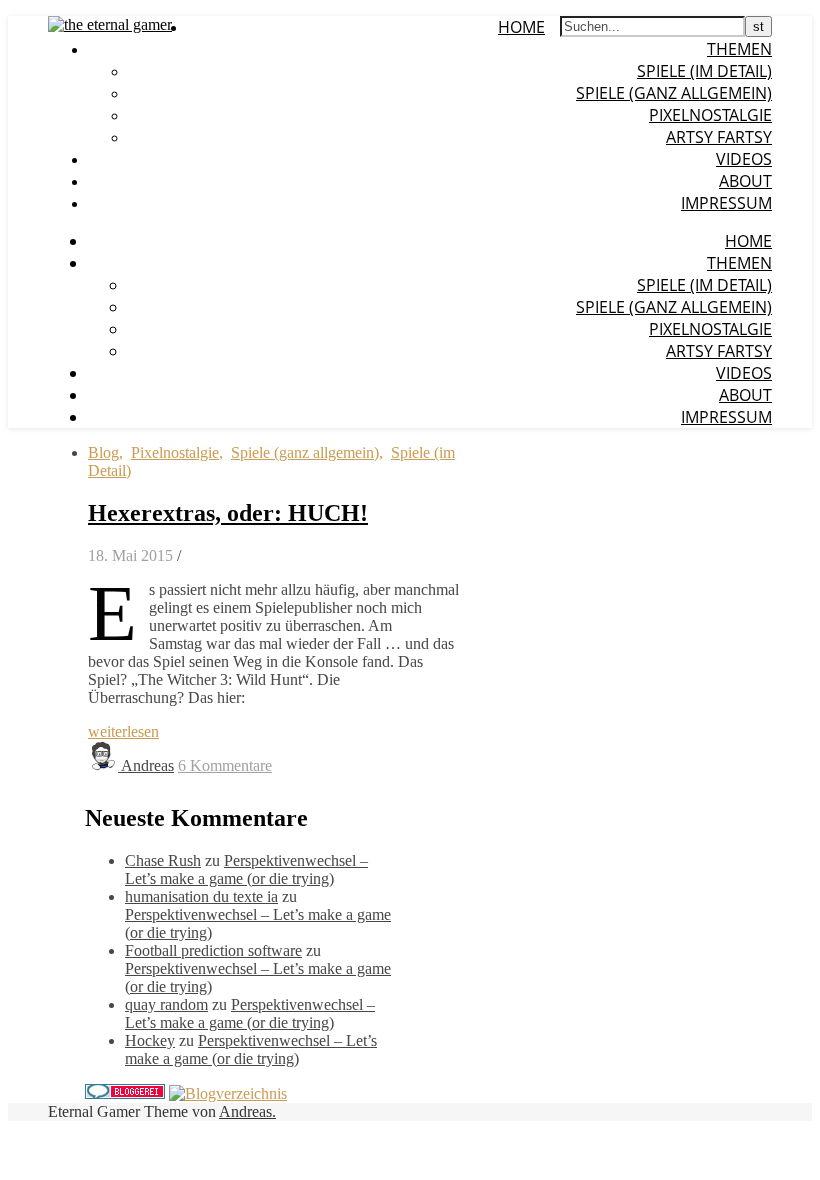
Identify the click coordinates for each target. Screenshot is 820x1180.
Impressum (726, 203)
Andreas (147, 765)
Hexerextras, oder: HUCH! (228, 513)
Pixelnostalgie (710, 115)
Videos (744, 159)
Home (521, 27)
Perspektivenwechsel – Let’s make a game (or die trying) (246, 869)
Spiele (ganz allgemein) (674, 93)
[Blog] (228, 1093)
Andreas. (247, 1111)
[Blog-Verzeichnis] (125, 1093)
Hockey (150, 1040)
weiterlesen (123, 731)
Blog (103, 452)
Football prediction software (213, 950)
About (745, 181)
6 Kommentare (225, 765)
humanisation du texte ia (201, 896)
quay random (166, 1004)
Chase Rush (163, 860)
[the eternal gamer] (110, 24)
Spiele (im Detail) (704, 71)
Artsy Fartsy (719, 137)
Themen (739, 49)
